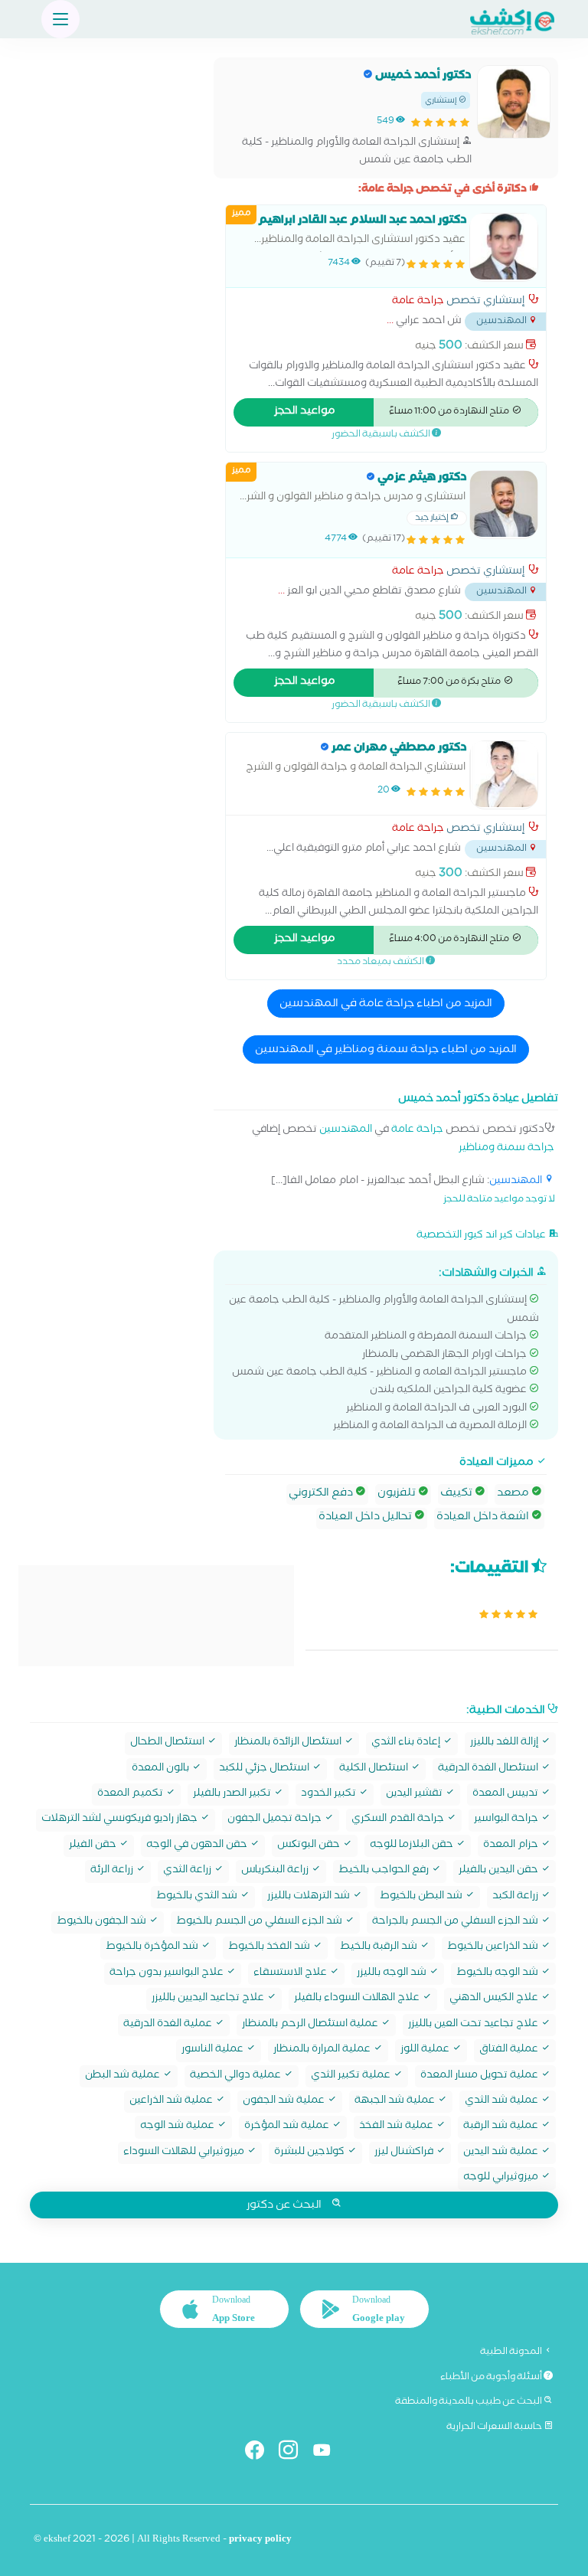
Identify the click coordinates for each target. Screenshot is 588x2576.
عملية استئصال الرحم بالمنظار (311, 2025)
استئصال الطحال (168, 1743)
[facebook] (261, 2453)
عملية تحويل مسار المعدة (480, 2076)
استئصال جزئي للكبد (265, 1769)
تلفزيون (398, 1494)
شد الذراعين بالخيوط (494, 1948)
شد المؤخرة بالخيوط (153, 1948)
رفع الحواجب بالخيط (385, 1871)
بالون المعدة (162, 1769)
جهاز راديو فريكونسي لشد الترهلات (121, 1820)
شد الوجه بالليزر (393, 1974)
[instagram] (294, 2453)
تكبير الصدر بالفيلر (233, 1795)
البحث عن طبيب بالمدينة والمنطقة (469, 2402)
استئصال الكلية (375, 1769)
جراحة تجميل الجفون (276, 1820)
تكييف (457, 1494)
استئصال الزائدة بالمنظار (289, 1743)
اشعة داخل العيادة (484, 1518)
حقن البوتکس (310, 1846)
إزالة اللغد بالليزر (505, 1743)
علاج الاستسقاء (291, 1974)
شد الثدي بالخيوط (198, 1897)
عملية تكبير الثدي (352, 2076)
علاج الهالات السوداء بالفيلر (358, 1999)
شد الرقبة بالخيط (380, 1948)
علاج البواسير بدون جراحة (168, 1974)
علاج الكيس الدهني (495, 1999)
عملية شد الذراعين (172, 2102)
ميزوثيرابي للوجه (502, 2178)
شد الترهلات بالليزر (310, 1897)
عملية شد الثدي (503, 2102)
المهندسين (346, 1131)
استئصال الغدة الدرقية (489, 1769)
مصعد (514, 1494)
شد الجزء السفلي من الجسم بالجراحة (456, 1922)
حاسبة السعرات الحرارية (495, 2427)
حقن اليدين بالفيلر (500, 1871)
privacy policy (260, 2540)
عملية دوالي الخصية (237, 2076)
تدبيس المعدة (506, 1795)
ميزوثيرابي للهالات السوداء (185, 2153)
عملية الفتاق (510, 2050)
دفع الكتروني (322, 1494)
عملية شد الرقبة (502, 2127)
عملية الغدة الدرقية (169, 2025)
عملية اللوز (426, 2050)
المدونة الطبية (512, 2352)
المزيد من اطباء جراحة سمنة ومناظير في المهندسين (386, 1051)
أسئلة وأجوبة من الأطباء (492, 2378)
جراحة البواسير (507, 1820)
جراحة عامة (418, 302)
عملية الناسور (214, 2050)
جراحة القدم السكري (399, 1820)
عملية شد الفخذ (397, 2127)
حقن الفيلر (94, 1846)
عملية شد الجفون (285, 2102)
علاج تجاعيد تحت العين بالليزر (474, 2025)
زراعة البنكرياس (276, 1871)
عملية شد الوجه (178, 2127)
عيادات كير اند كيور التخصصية (482, 1236)
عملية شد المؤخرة (288, 2127)
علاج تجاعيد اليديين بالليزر (209, 1999)
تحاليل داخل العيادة (366, 1518)
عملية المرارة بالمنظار (323, 2050)
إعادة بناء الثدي (407, 1743)
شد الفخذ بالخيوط (270, 1948)
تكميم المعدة (131, 1795)
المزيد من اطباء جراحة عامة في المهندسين (386, 1005)
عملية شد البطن (124, 2076)
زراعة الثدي (188, 1871)
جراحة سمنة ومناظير (506, 1149)
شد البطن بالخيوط (422, 1897)
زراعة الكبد (516, 1897)
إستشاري (442, 101)
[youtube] (328, 2453)
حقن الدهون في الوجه (198, 1846)
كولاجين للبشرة (310, 2153)
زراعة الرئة (113, 1871)
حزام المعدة (512, 1846)
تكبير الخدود (330, 1795)
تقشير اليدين (415, 1795)
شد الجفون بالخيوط (103, 1922)
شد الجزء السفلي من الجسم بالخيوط (260, 1922)
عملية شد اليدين (502, 2153)
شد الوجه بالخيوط (498, 1974)
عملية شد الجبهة (396, 2102)
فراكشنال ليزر (405, 2153)
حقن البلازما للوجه (413, 1846)
